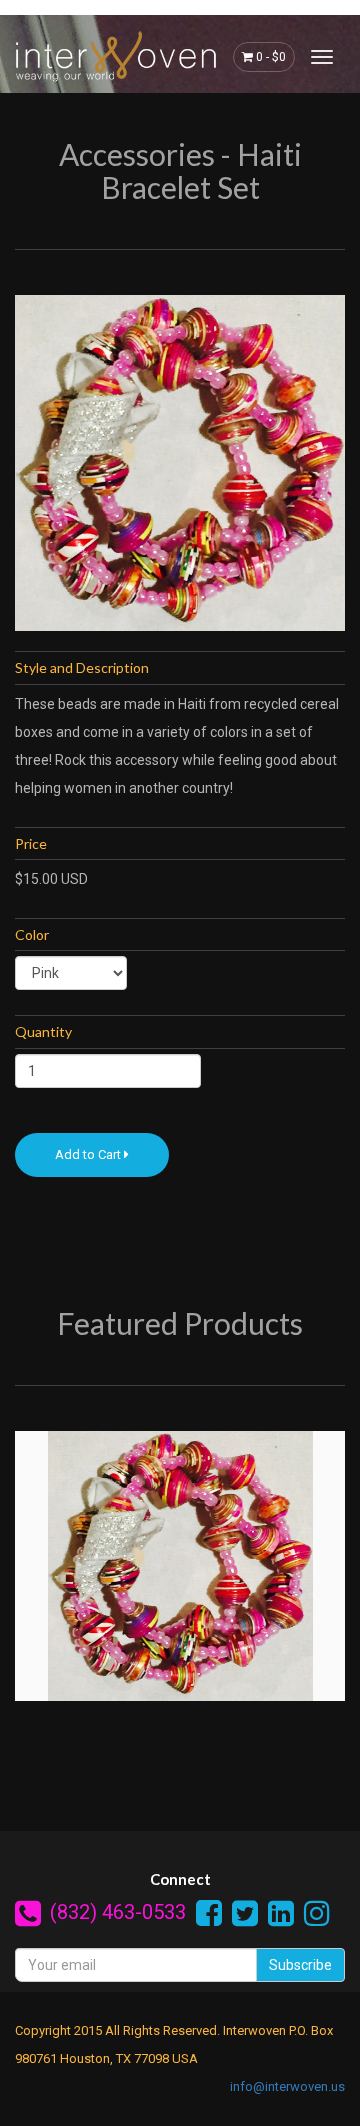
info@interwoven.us (287, 2086)
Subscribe (300, 1965)
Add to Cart (89, 1154)
